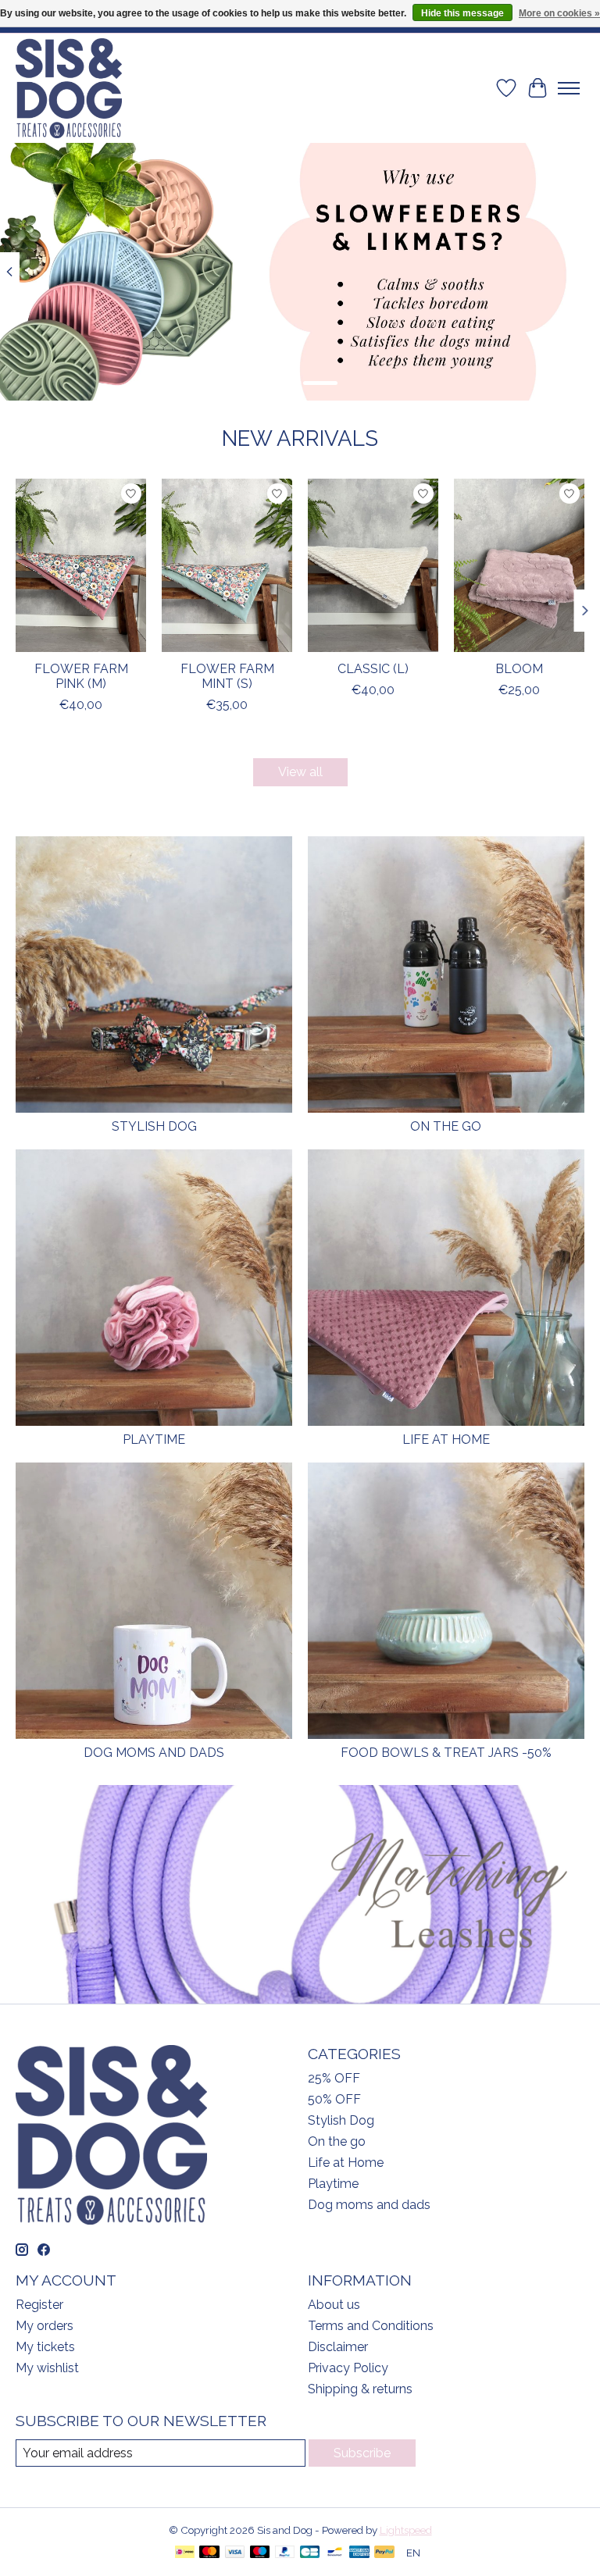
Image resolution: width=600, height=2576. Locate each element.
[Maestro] (260, 2553)
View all (300, 772)
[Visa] (235, 2553)
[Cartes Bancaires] (310, 2553)
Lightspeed (406, 2530)
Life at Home (446, 1439)
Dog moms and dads (154, 1753)
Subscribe (362, 2453)
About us (334, 2305)
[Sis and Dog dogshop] (69, 88)
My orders (45, 2326)
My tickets (45, 2347)
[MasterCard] (209, 2553)
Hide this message (462, 13)
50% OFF (334, 2099)
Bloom (519, 669)
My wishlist (47, 2368)
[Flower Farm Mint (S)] (227, 565)
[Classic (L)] (373, 565)
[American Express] (359, 2553)
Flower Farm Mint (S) (227, 676)
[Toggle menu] (569, 88)
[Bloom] (519, 565)
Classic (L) (373, 669)
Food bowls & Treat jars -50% (446, 1753)
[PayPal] (285, 2553)
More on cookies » (559, 13)
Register (39, 2305)
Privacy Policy (348, 2368)
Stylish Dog (154, 1126)
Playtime (154, 1439)
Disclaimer (338, 2347)
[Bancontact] (335, 2553)
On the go (446, 1126)
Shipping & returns (360, 2389)
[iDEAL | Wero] (185, 2553)
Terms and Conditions (371, 2326)
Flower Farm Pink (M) (81, 676)
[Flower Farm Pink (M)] (81, 565)
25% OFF (334, 2078)
